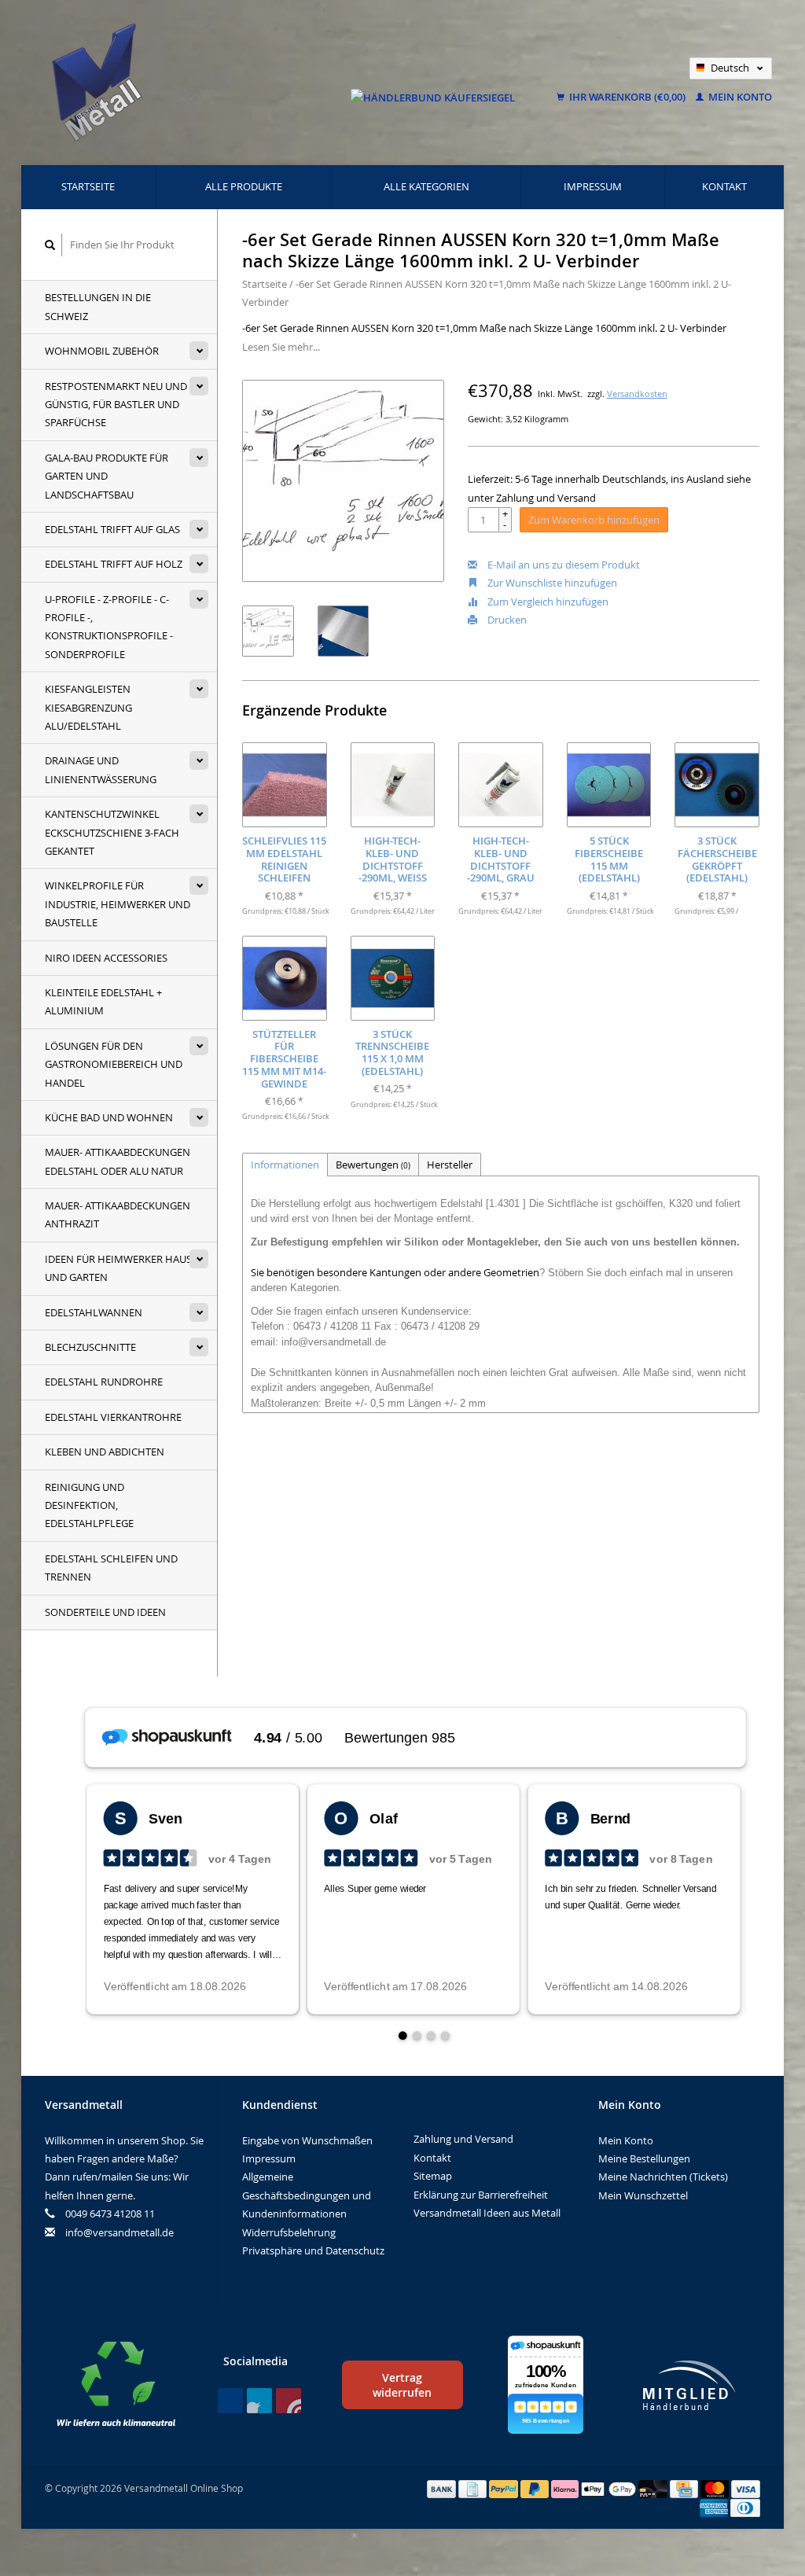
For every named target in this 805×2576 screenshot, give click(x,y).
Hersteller (450, 1165)
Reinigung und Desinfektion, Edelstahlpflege (89, 1505)
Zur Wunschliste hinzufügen (551, 583)
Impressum (593, 186)
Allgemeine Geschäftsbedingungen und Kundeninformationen (307, 2195)
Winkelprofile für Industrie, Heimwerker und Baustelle (118, 904)
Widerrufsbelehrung (289, 2232)
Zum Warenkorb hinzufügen (594, 520)
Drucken (506, 620)
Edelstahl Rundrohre (104, 1382)
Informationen (285, 1165)
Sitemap (433, 2176)
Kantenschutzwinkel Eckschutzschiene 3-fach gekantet (112, 832)
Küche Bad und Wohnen (109, 1117)
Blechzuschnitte (90, 1347)
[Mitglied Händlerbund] (689, 2385)
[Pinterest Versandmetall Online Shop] (259, 2401)
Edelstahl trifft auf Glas (112, 529)
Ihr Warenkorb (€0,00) (627, 97)
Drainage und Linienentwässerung (101, 769)
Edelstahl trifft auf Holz (114, 564)
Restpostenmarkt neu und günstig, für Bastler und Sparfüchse (116, 405)
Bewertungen (373, 1165)
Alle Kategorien (426, 186)
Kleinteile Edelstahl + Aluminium (103, 1001)
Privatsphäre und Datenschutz (313, 2250)
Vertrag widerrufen (402, 2385)
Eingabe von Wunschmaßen (307, 2140)
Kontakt (724, 186)
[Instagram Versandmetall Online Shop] (289, 2401)
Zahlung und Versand (463, 2139)
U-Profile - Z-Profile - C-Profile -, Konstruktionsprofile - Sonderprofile (109, 627)
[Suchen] (50, 245)
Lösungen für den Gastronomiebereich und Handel (114, 1064)
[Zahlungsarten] (443, 2488)
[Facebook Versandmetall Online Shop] (230, 2401)
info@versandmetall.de (119, 2232)
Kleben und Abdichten (105, 1452)
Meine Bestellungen (644, 2158)
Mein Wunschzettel (643, 2195)
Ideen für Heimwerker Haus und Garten (118, 1268)
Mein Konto (739, 97)
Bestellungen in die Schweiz (98, 306)
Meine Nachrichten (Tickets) (663, 2177)
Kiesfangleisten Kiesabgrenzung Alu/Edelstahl (88, 707)
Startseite (88, 186)
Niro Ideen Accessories (106, 958)
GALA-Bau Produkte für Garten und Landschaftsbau (107, 476)
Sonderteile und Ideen (105, 1612)
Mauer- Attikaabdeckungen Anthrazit (118, 1214)
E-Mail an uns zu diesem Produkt (562, 565)
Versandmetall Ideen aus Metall (487, 2213)
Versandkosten (637, 394)
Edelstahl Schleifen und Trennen (111, 1568)
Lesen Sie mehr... (281, 347)
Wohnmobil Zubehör (102, 351)
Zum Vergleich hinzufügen (547, 602)
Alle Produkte (244, 186)
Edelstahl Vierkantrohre (113, 1417)
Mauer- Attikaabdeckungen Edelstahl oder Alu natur (118, 1161)
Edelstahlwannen (94, 1312)
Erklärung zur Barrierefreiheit (481, 2195)
